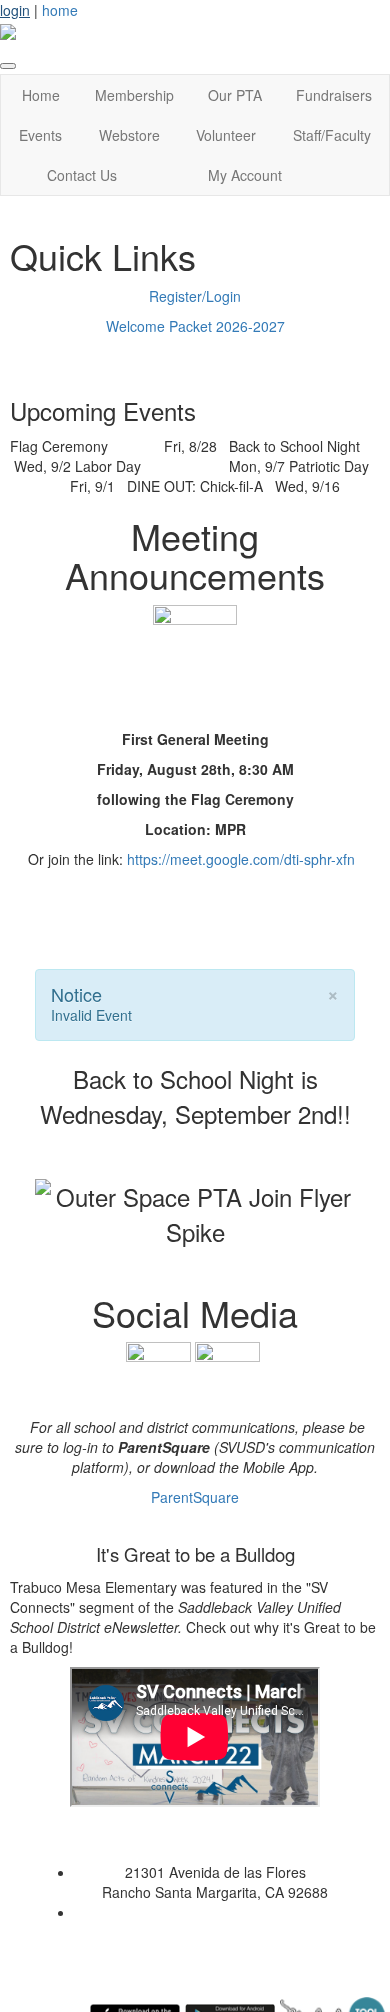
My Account (245, 175)
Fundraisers (334, 95)
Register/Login (195, 296)
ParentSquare (195, 1497)
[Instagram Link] (227, 1372)
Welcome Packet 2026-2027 (195, 326)
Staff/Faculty (332, 135)
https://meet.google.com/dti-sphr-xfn (241, 859)
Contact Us (82, 175)
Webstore (129, 135)
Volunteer (226, 135)
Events (40, 135)
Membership (134, 95)
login (15, 10)
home (60, 10)
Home (41, 95)
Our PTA (235, 95)
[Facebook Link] (158, 1372)
